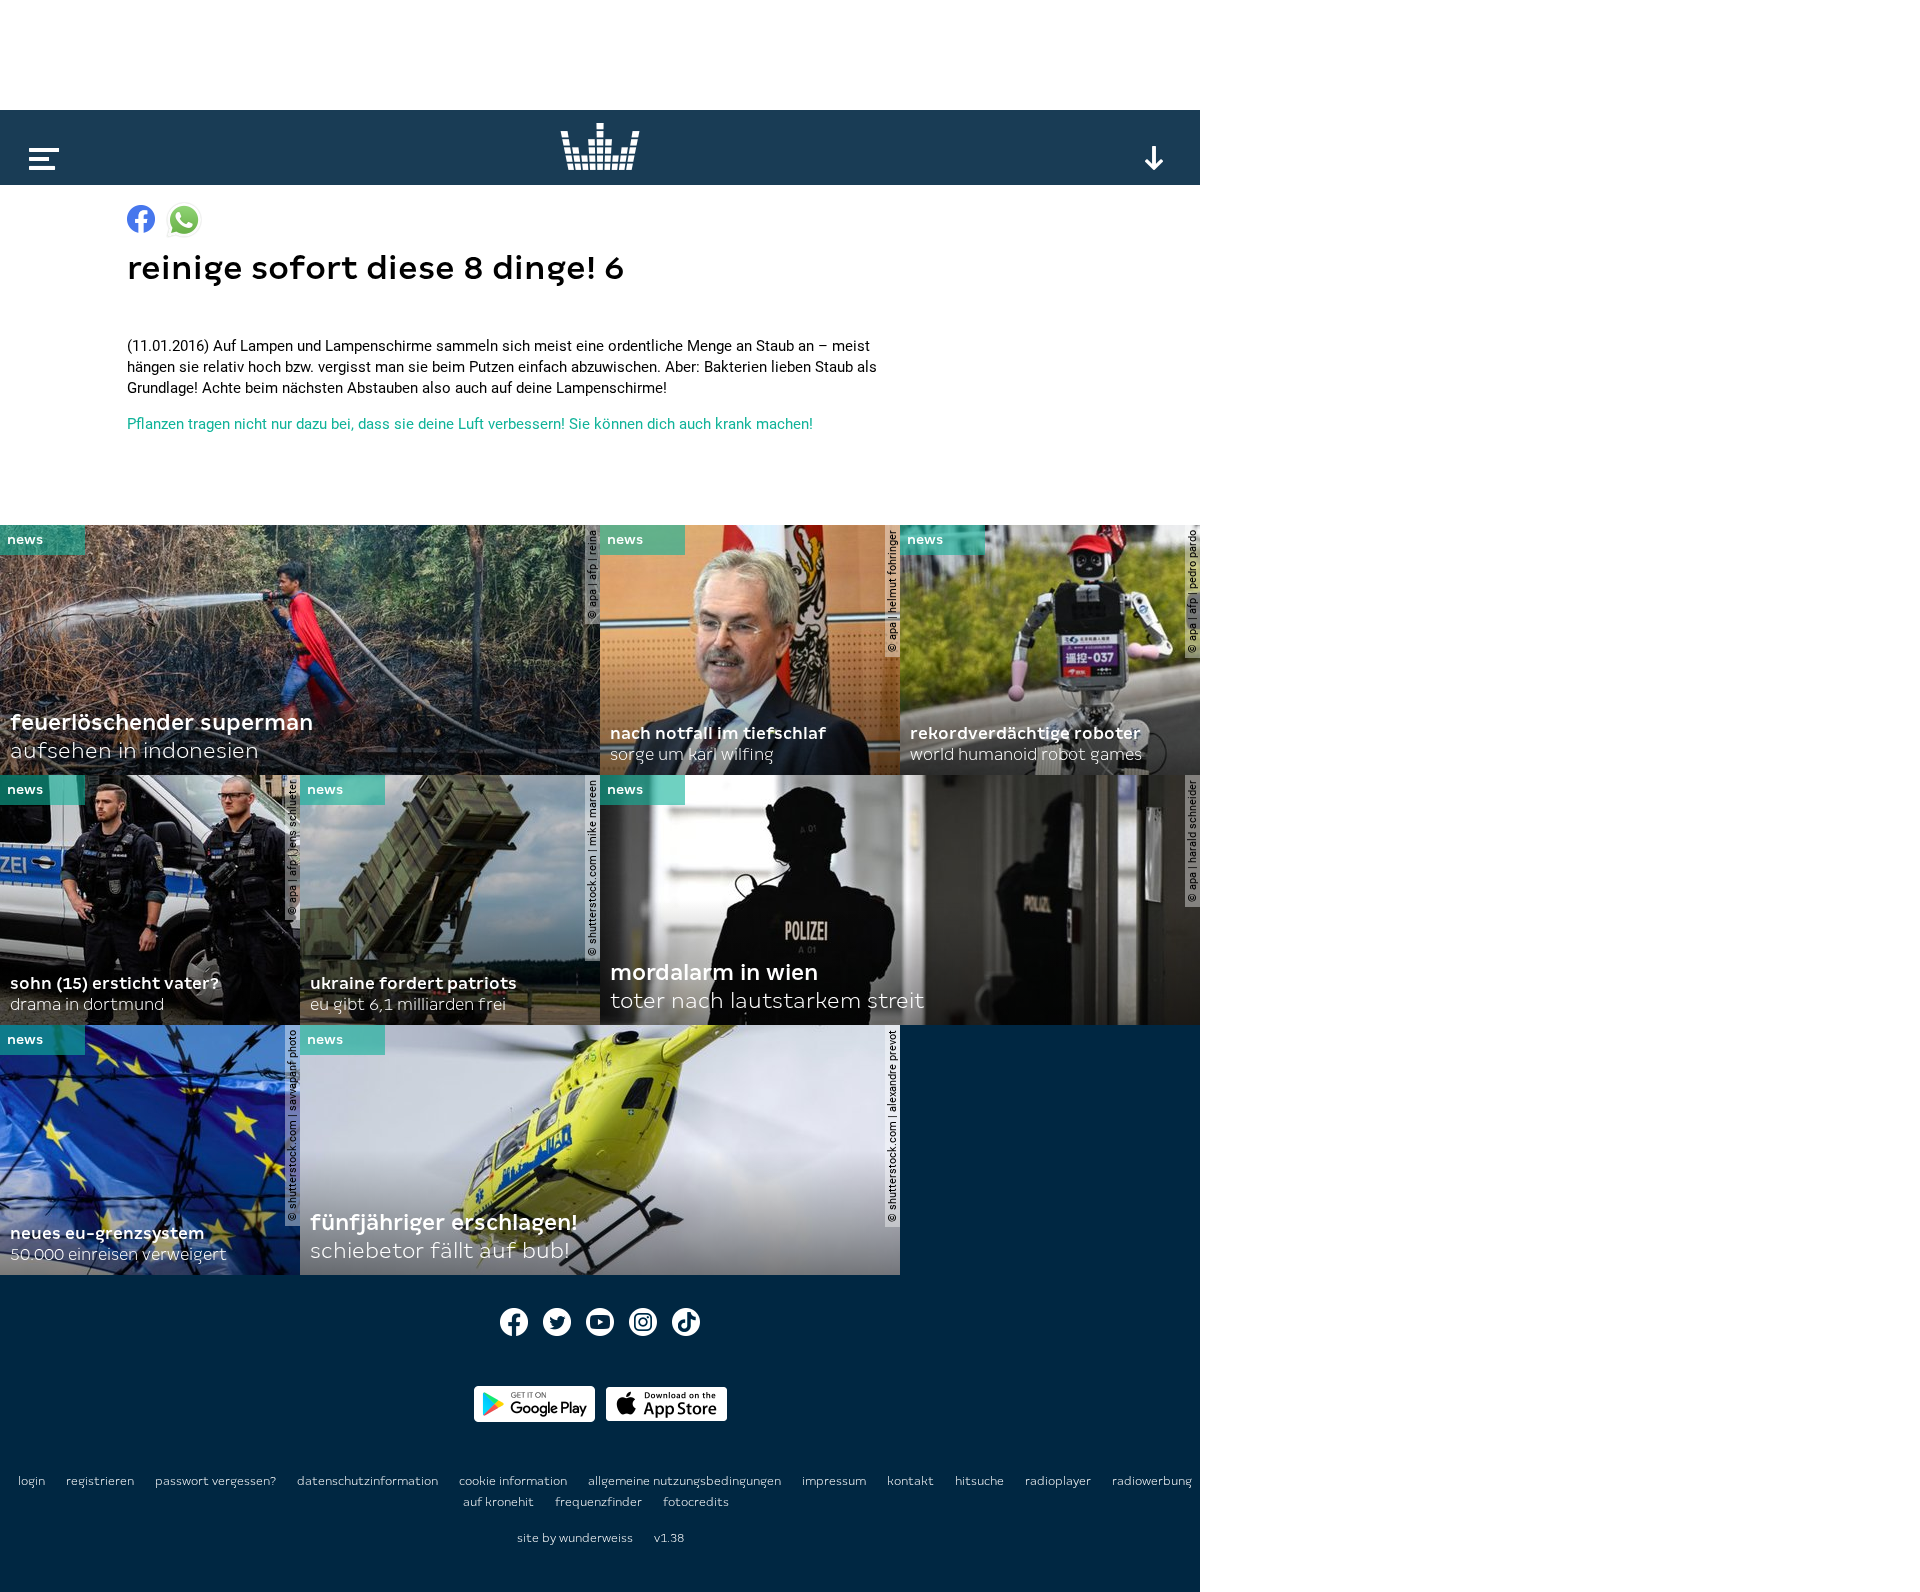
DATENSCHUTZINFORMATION (369, 1481)
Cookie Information (514, 1481)
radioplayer (1059, 1481)
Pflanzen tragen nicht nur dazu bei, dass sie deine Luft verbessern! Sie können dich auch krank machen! (470, 424)
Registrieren (100, 1481)
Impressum (835, 1481)
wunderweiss (596, 1538)
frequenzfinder (600, 1502)
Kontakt (912, 1481)
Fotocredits (696, 1502)
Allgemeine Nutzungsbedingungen (686, 1481)
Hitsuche (981, 1481)
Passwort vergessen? (215, 1481)
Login (31, 1481)
